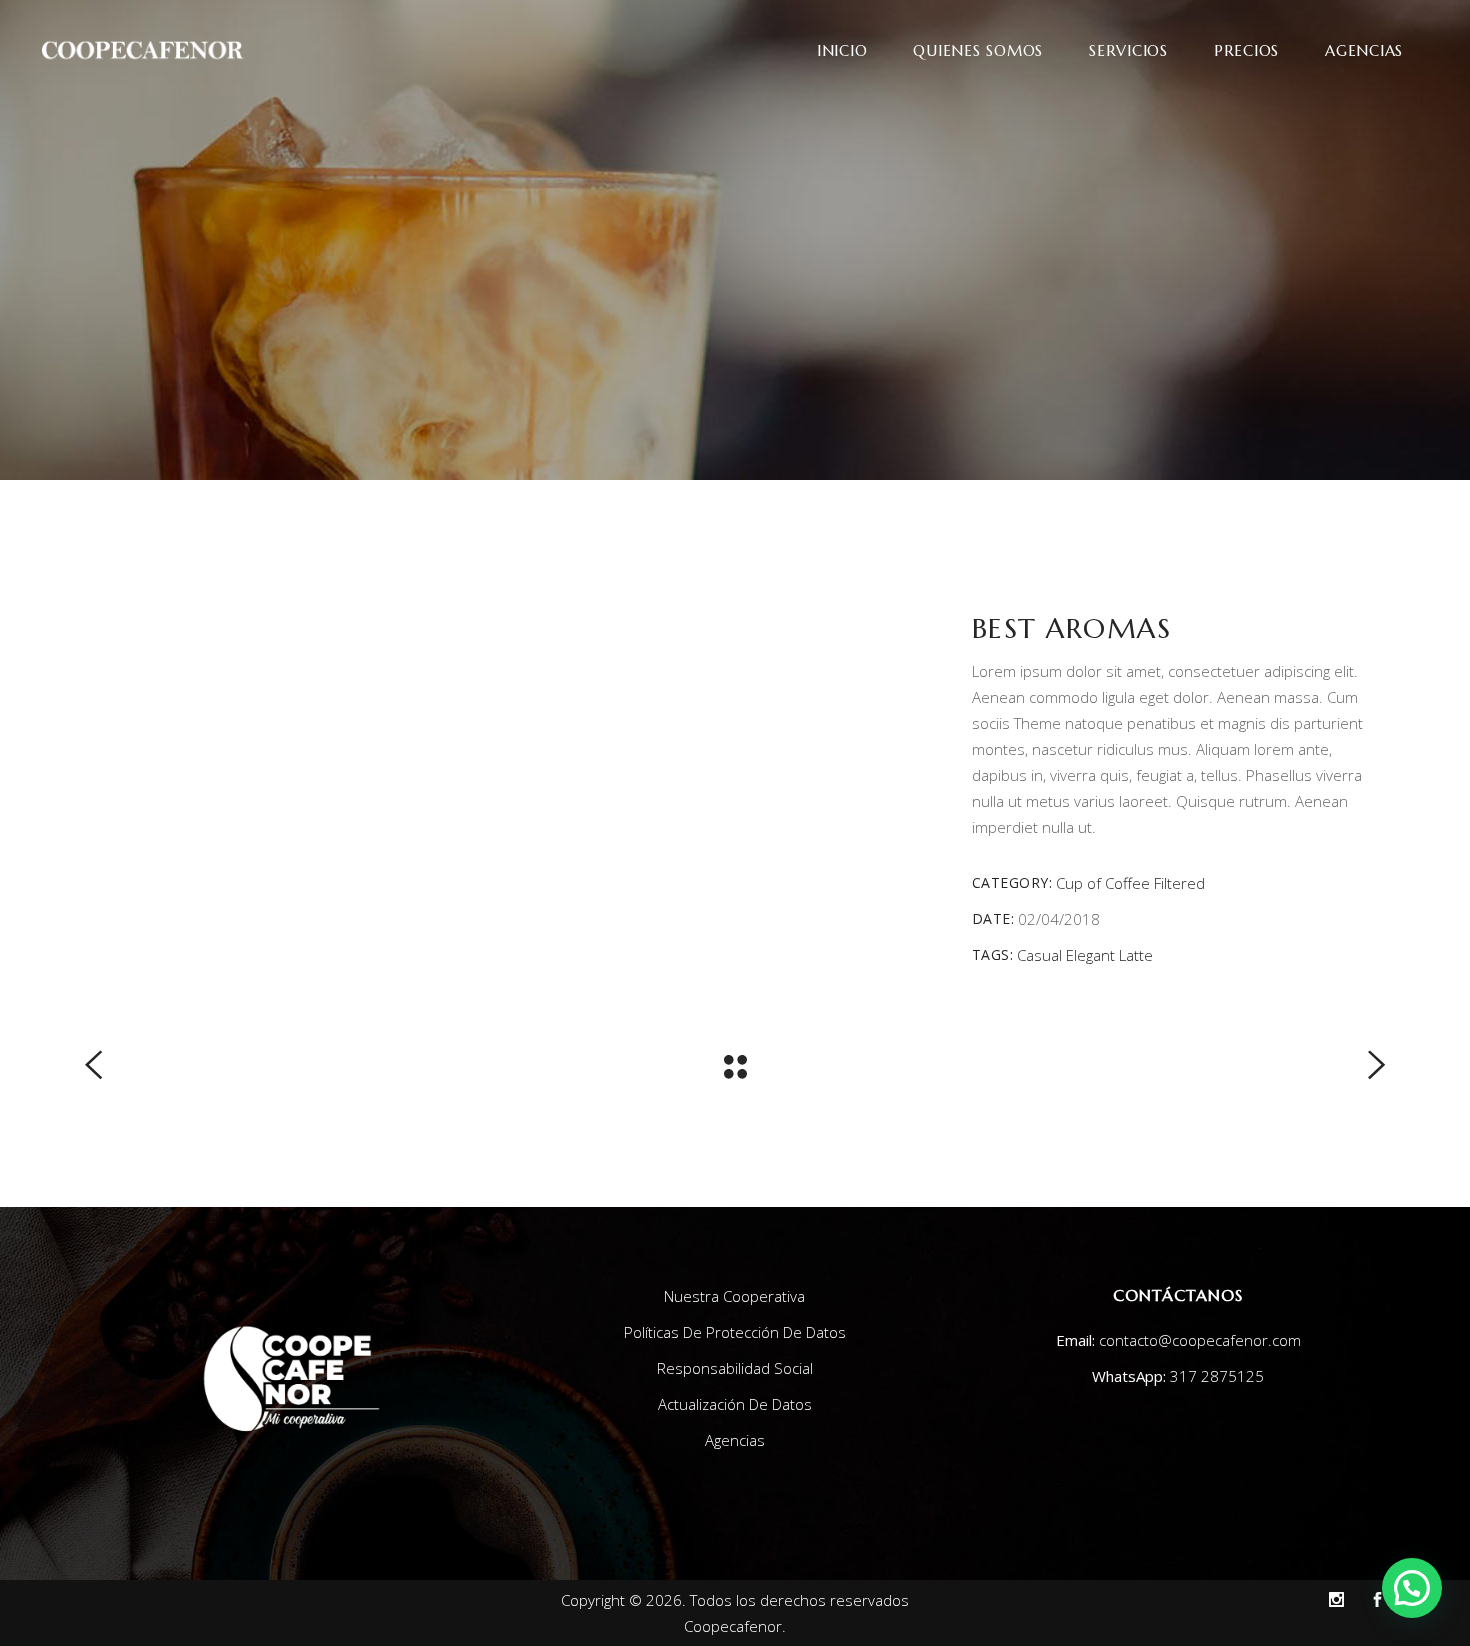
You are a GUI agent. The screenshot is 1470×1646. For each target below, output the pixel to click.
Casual (1039, 955)
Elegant (1090, 955)
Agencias (735, 1440)
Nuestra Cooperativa (734, 1296)
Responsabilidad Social (735, 1368)
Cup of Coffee (1103, 883)
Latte (1136, 955)
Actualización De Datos (735, 1404)
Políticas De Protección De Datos (735, 1332)
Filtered (1179, 883)
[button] (1412, 1588)
